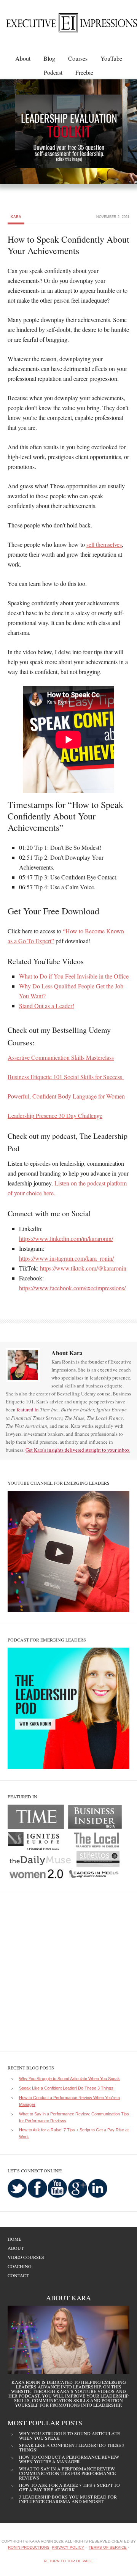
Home (14, 2239)
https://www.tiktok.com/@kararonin (83, 1268)
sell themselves (104, 544)
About (16, 2248)
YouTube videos (95, 2391)
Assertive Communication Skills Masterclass (61, 1057)
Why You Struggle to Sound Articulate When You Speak (69, 2079)
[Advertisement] (68, 1972)
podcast (29, 2396)
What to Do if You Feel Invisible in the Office (74, 976)
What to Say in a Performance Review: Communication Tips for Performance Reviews (67, 2473)
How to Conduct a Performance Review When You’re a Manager (69, 2459)
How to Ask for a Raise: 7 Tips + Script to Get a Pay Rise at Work (69, 2487)
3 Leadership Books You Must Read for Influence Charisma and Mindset (68, 2499)
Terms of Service (108, 2547)
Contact (18, 2275)
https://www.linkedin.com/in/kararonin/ (66, 1238)
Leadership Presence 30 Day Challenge (55, 1115)
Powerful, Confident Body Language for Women (66, 1096)
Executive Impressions (67, 26)
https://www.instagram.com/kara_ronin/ (66, 1258)
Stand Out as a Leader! (47, 1006)
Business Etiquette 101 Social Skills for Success (66, 1077)
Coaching (20, 2266)
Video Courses (26, 2257)
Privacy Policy (68, 2547)
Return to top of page (68, 2561)
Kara (16, 217)
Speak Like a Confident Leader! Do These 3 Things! (67, 2088)
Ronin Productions (29, 2547)
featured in (28, 1410)
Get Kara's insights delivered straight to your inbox (78, 1450)
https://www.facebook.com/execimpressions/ (72, 1288)
